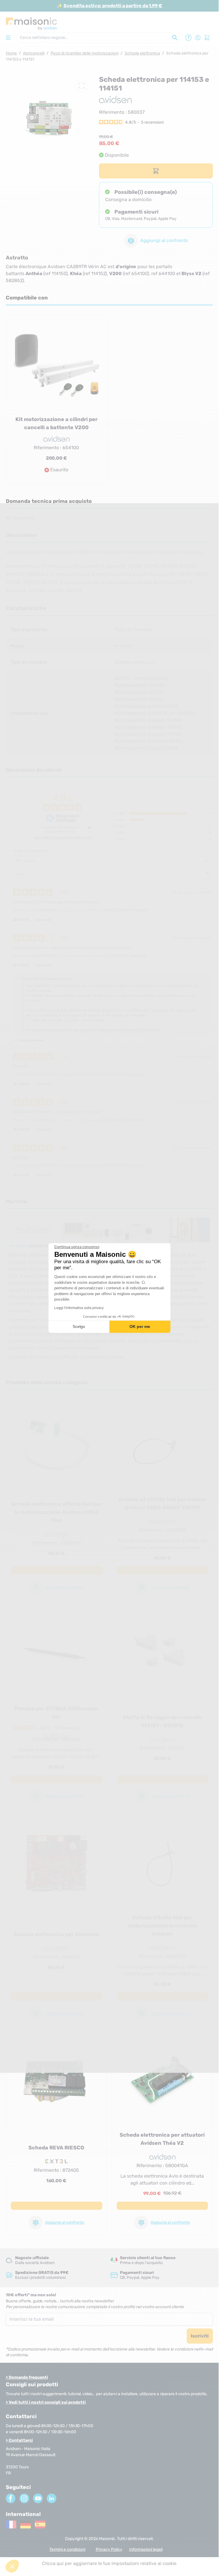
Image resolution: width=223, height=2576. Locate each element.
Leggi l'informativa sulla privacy (79, 1308)
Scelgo (79, 1326)
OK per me (140, 1326)
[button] (12, 2566)
